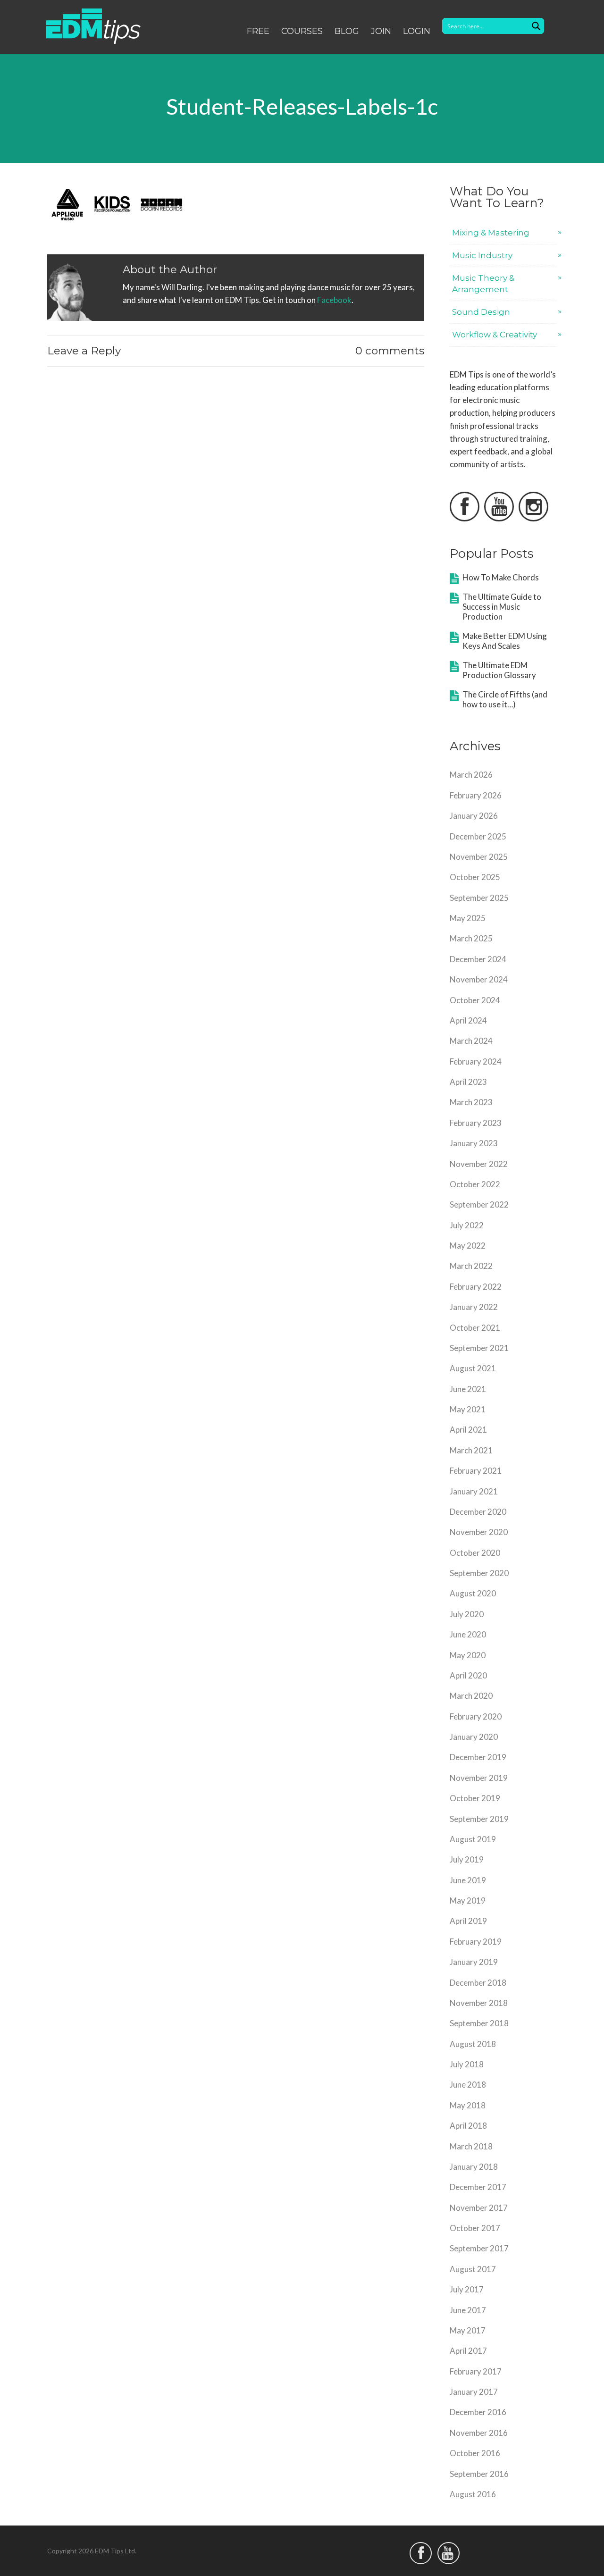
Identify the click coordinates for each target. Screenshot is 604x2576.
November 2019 (479, 1778)
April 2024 (468, 1020)
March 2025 (471, 938)
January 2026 (474, 816)
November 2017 (479, 2208)
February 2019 (476, 1942)
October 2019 (475, 1798)
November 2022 (479, 1164)
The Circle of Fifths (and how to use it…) (505, 699)
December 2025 (478, 836)
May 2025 (468, 918)
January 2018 (474, 2167)
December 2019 (478, 1757)
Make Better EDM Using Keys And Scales (505, 641)
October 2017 (475, 2228)
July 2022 (467, 1225)
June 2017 (468, 2310)
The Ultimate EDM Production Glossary (499, 670)
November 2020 (479, 1532)
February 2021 (476, 1471)
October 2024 (475, 1000)
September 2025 (479, 898)
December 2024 (478, 959)
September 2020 (479, 1573)
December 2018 (478, 1983)
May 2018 (468, 2105)
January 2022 (474, 1307)
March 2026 (471, 775)
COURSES (302, 31)
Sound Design (481, 312)
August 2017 (473, 2269)
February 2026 (476, 795)
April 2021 (468, 1430)
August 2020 (473, 1593)
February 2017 (476, 2371)
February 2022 (476, 1287)
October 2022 (475, 1184)
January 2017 (474, 2392)
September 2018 (479, 2023)
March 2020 (471, 1696)
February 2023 (476, 1123)
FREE (258, 31)
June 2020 (468, 1634)
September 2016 (479, 2474)
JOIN (381, 31)
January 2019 (474, 1962)
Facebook (334, 300)
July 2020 (467, 1614)
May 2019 (468, 1901)
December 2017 (478, 2187)
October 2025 (475, 877)
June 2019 (468, 1880)
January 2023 (474, 1143)
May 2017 (468, 2330)
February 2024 (476, 1061)
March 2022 (471, 1266)
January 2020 (474, 1737)
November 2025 (479, 857)
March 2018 (471, 2146)
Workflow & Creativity (495, 335)
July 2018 (467, 2064)
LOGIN (417, 31)
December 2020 (478, 1512)
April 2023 (468, 1082)
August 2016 (473, 2494)
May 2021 (468, 1409)
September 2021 (479, 1348)
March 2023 (471, 1102)
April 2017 (468, 2351)
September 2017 (479, 2248)
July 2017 (467, 2289)
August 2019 (473, 1839)
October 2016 (475, 2453)
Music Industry (482, 255)
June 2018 (468, 2085)
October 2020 (475, 1553)
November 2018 (479, 2003)
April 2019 (468, 1921)
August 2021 (473, 1368)
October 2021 (475, 1328)
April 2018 (468, 2126)
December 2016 (478, 2412)
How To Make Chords (501, 577)
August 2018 (473, 2044)
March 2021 (471, 1450)
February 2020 (476, 1716)
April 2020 (468, 1675)
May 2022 (468, 1246)
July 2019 (467, 1859)
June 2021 (468, 1389)
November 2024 (479, 979)
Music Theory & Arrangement (483, 283)
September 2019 (479, 1819)
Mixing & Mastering (491, 233)
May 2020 (468, 1655)
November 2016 (479, 2433)
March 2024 (471, 1041)
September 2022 (479, 1204)
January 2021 (474, 1491)
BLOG (347, 31)
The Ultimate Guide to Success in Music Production (502, 607)
